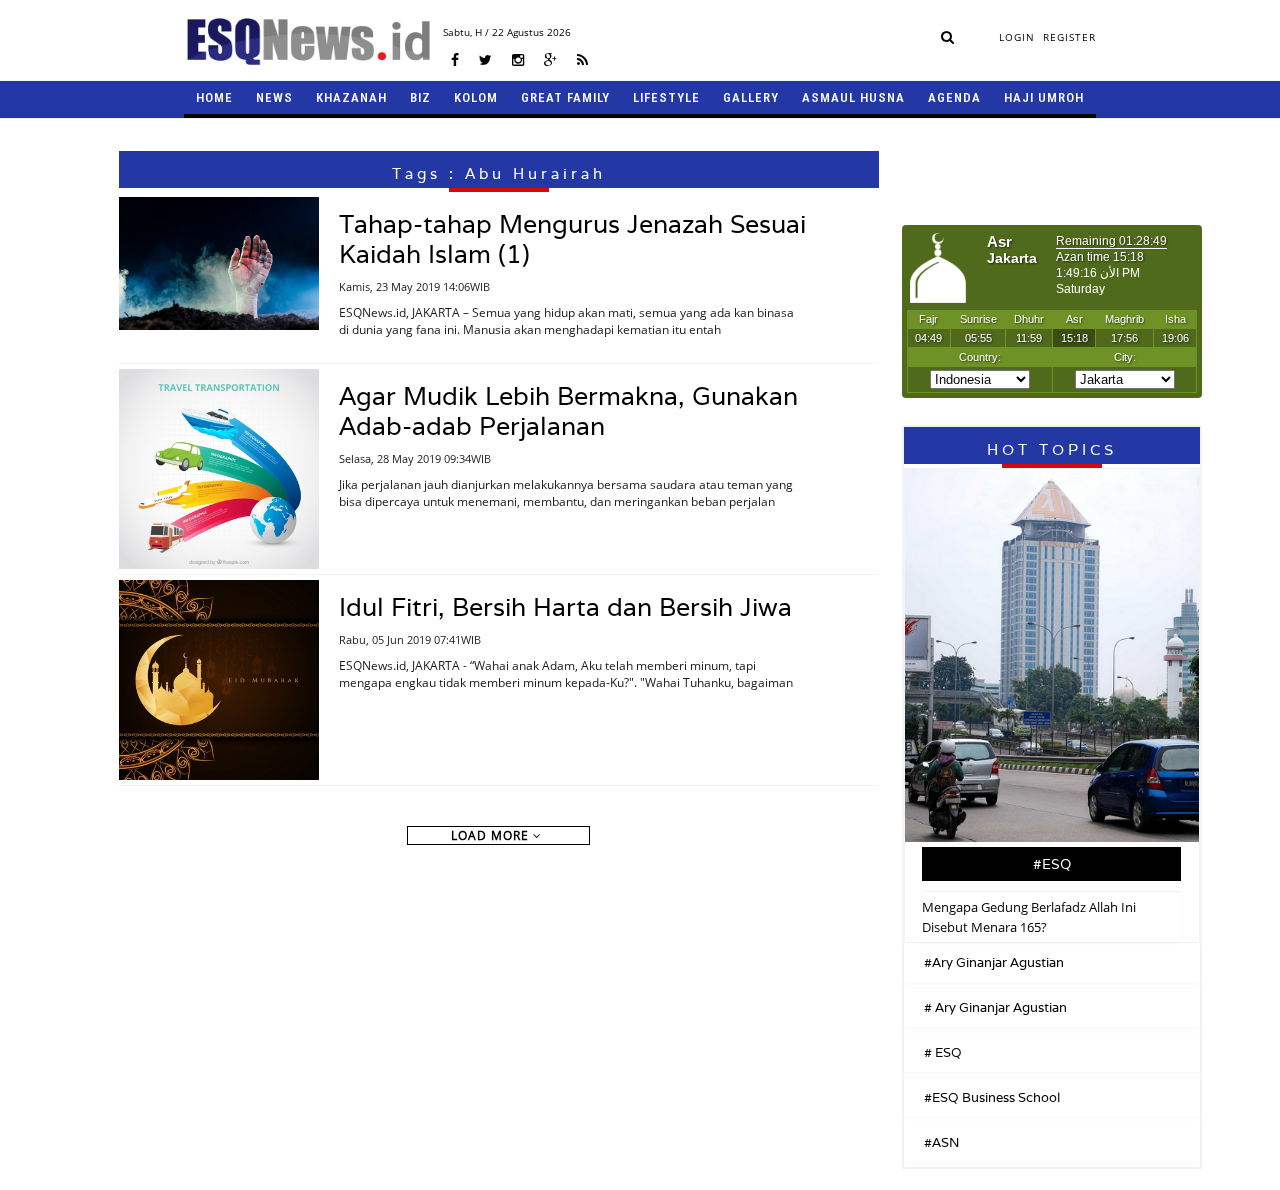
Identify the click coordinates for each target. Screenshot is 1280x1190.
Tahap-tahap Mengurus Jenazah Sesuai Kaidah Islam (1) (572, 239)
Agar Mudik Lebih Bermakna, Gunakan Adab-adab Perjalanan (568, 411)
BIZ (420, 97)
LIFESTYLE (666, 97)
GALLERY (751, 97)
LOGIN (1017, 37)
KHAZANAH (351, 97)
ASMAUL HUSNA (853, 97)
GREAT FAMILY (565, 97)
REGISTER (1069, 37)
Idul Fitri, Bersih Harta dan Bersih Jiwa (565, 607)
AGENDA (954, 97)
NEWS (274, 97)
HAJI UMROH (1044, 97)
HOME (214, 97)
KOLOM (476, 97)
